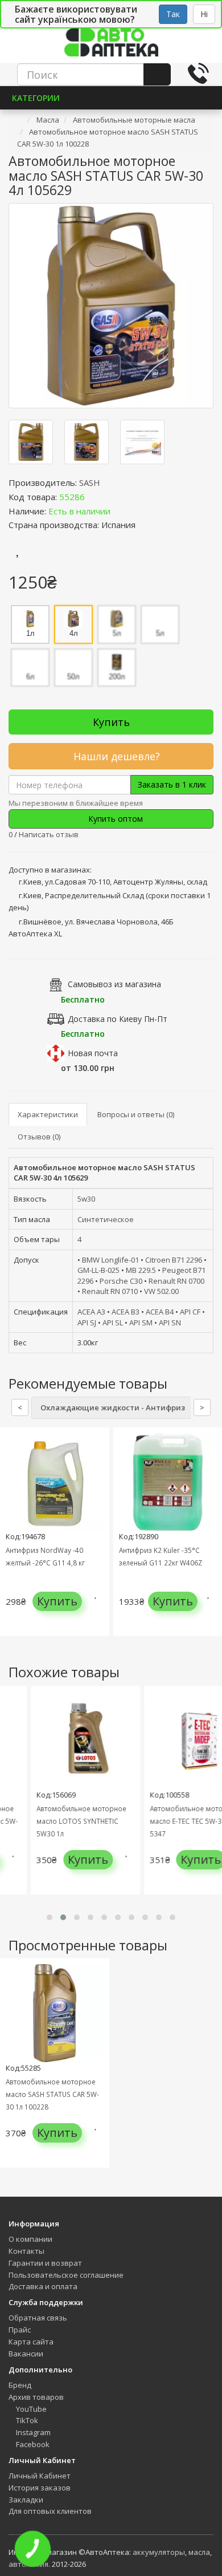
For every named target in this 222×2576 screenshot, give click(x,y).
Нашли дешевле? (115, 756)
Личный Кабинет (40, 2476)
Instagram (32, 2432)
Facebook (32, 2444)
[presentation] (11, 1541)
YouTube (30, 2409)
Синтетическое (106, 1219)
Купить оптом (114, 819)
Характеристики (48, 1114)
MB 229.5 (141, 1270)
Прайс (20, 2330)
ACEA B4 (160, 1312)
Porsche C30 (121, 1281)
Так (173, 14)
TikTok (26, 2420)
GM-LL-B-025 (98, 1270)
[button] (50, 1917)
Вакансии (26, 2354)
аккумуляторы (159, 2552)
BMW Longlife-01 (110, 1260)
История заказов (40, 2488)
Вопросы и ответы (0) (136, 1114)
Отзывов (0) (39, 1137)
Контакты (26, 2251)
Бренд (20, 2385)
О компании (30, 2239)
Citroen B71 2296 (174, 1260)
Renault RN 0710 (110, 1291)
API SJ (87, 1323)
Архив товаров (36, 2397)
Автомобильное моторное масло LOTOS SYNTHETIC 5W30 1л (70, 1821)
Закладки (26, 2500)
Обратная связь (38, 2318)
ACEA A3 (91, 1312)
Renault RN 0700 (176, 1281)
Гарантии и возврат (45, 2263)
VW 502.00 (161, 1291)
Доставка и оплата (43, 2286)
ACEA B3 (126, 1312)
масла (199, 2552)
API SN (170, 1323)
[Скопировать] (94, 497)
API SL (113, 1323)
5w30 (86, 1199)
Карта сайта (31, 2342)
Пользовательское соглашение (66, 2275)
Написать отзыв (49, 834)
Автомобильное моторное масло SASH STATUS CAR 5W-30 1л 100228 (52, 2094)
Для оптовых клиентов (50, 2511)
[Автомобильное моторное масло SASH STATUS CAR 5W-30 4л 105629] (111, 306)
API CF (190, 1312)
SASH (90, 482)
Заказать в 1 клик (172, 784)
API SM (141, 1323)
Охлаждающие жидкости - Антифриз (113, 1407)
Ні (204, 14)
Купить (111, 722)
